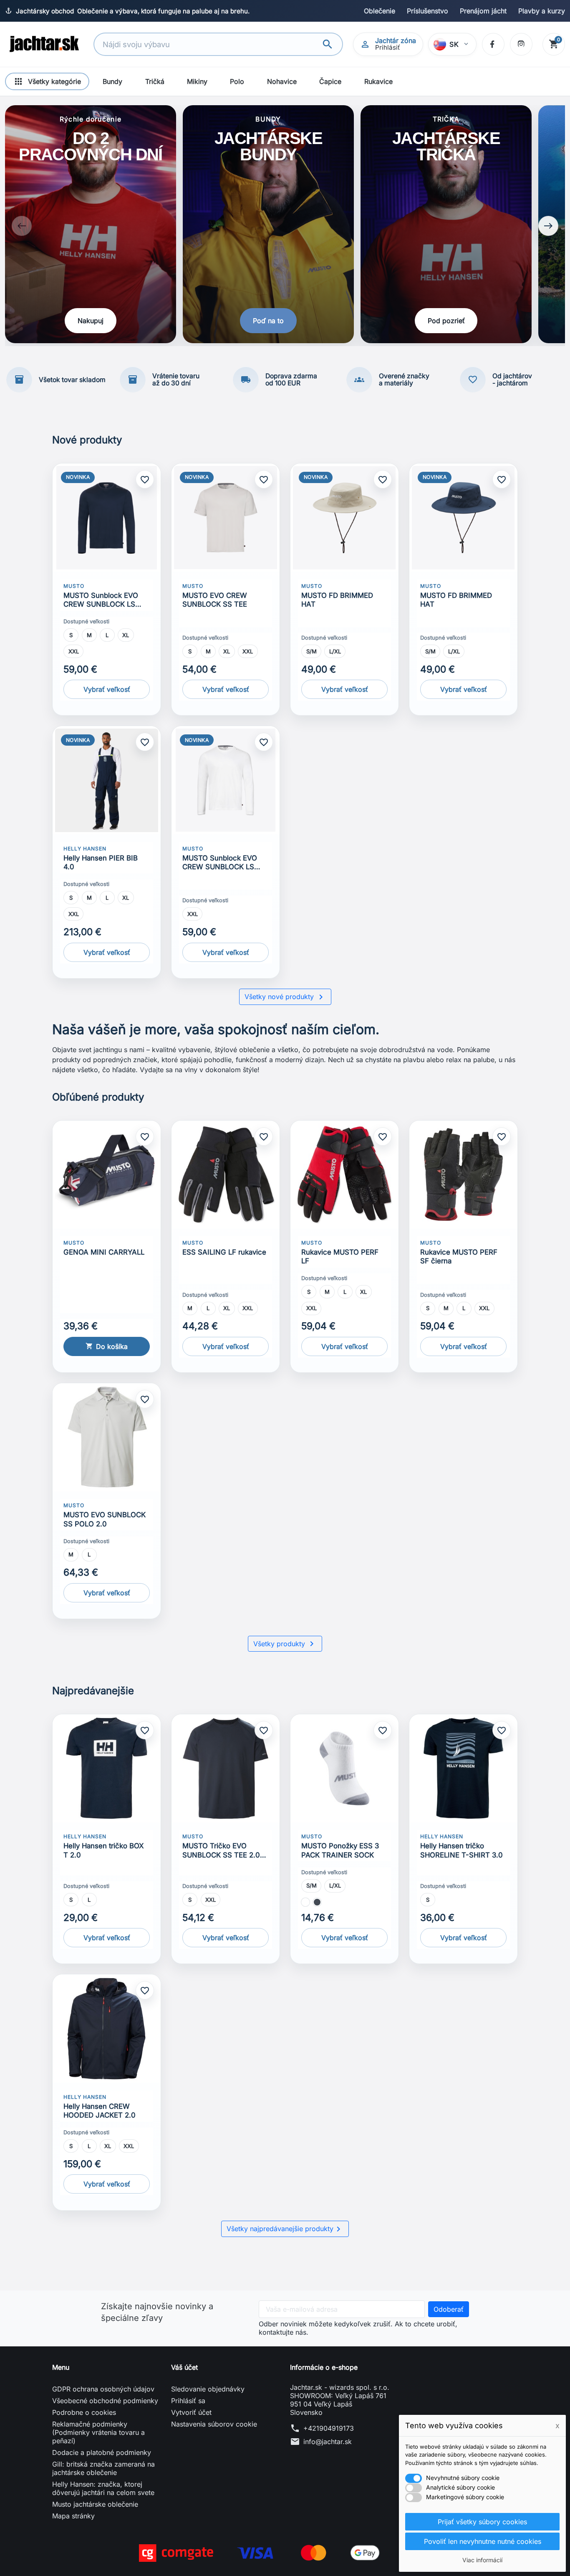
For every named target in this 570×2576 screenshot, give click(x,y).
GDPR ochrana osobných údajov (103, 2389)
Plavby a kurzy (542, 11)
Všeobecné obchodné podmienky (105, 2401)
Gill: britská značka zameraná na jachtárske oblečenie (103, 2468)
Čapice (330, 81)
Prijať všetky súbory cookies (482, 2522)
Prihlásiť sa (188, 2401)
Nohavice (282, 81)
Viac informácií (482, 2560)
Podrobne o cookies (84, 2412)
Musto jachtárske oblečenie (95, 2504)
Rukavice (378, 81)
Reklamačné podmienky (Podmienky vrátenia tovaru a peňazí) (98, 2432)
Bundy (112, 81)
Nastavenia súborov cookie (214, 2424)
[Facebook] (493, 44)
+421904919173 (329, 2428)
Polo (237, 81)
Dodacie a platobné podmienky (102, 2452)
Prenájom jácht (483, 11)
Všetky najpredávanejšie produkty (285, 2229)
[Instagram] (521, 44)
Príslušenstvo (427, 11)
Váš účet (184, 2367)
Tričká (155, 81)
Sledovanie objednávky (208, 2389)
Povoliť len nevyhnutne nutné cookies (483, 2541)
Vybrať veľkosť (107, 689)
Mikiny (197, 81)
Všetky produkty (285, 1644)
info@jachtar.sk (328, 2442)
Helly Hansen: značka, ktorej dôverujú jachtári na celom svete (103, 2488)
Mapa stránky (73, 2516)
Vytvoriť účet (191, 2412)
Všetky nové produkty (285, 997)
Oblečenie (380, 11)
